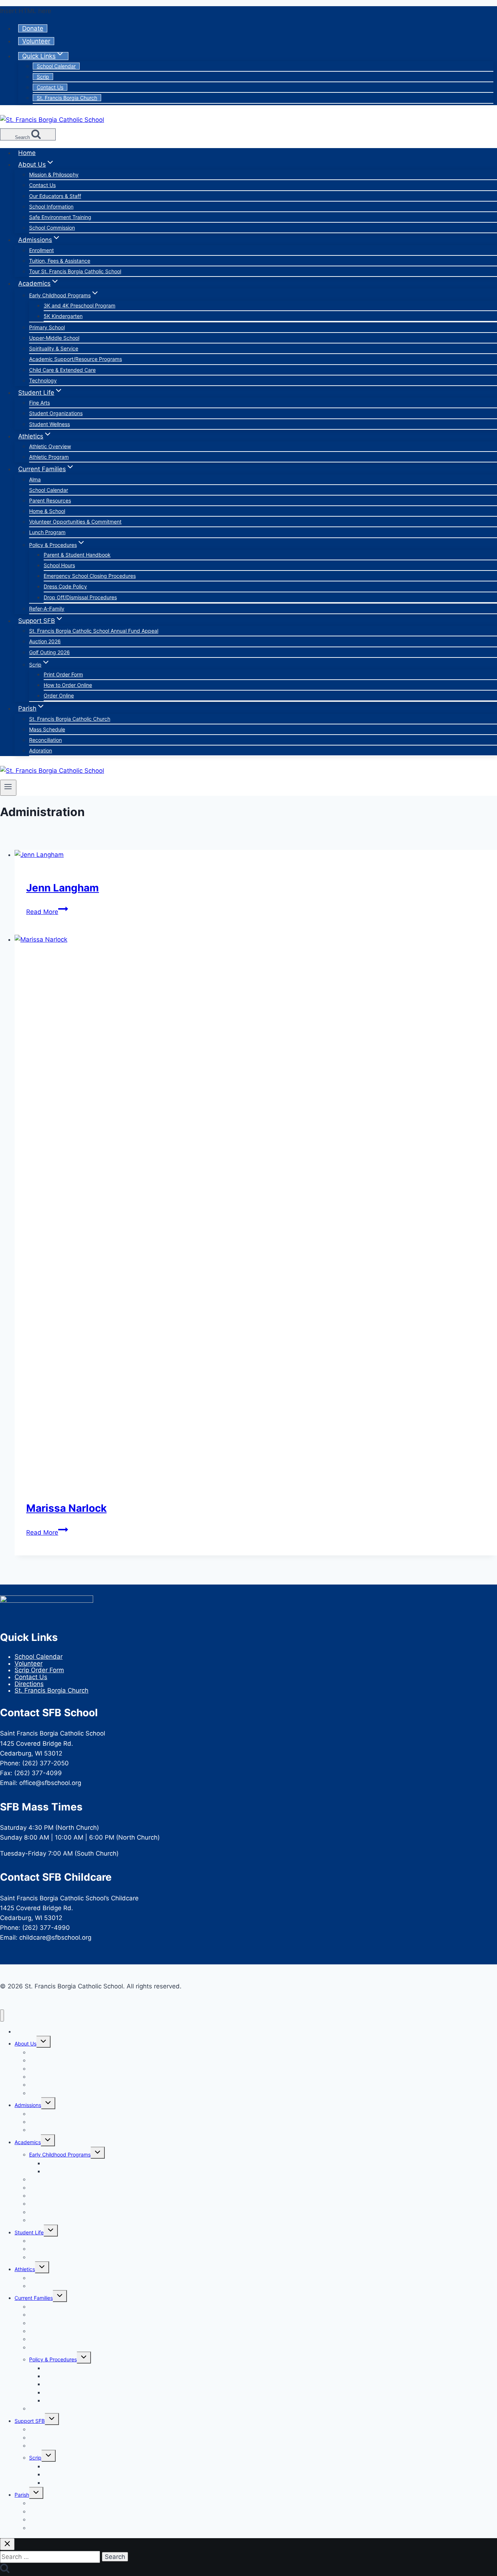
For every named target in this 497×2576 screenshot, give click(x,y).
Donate (33, 28)
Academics (28, 2142)
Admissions (28, 2105)
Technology (43, 380)
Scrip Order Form (39, 1670)
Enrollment (41, 250)
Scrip (43, 77)
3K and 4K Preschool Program (79, 305)
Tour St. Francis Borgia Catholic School (75, 271)
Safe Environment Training (60, 217)
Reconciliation (45, 740)
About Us (25, 2044)
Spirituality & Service (54, 348)
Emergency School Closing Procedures (90, 576)
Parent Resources (50, 500)
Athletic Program (49, 457)
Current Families (34, 2298)
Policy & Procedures (53, 2359)
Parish (22, 2495)
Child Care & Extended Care (62, 370)
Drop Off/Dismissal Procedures (80, 597)
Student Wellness (49, 424)
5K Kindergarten (63, 316)
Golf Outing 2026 (49, 652)
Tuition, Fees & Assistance (60, 261)
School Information (51, 206)
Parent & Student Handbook (77, 555)
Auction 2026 (45, 641)
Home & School (47, 511)
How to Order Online (68, 685)
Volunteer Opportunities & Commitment (75, 522)
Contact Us (50, 87)
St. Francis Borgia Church (67, 98)
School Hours (59, 565)
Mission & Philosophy (54, 174)
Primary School (47, 327)
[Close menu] (2, 2016)
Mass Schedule (47, 729)
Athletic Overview (50, 446)
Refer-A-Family (47, 609)
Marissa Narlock (66, 1508)
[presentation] (256, 855)
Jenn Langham (63, 888)
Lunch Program (47, 532)
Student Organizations (56, 413)
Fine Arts (39, 403)
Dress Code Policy (65, 586)
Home (27, 153)
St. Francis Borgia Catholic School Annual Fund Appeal (94, 631)
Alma (35, 479)
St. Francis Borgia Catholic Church (70, 719)
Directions (29, 1684)
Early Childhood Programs (60, 2154)
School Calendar (56, 66)
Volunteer (36, 41)
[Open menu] (8, 788)
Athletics (25, 2269)
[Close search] (7, 2544)
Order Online (59, 695)
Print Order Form (63, 674)
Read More (47, 912)
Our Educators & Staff (55, 196)
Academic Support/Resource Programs (75, 359)
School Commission (52, 228)
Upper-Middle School (54, 338)
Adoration (41, 750)
